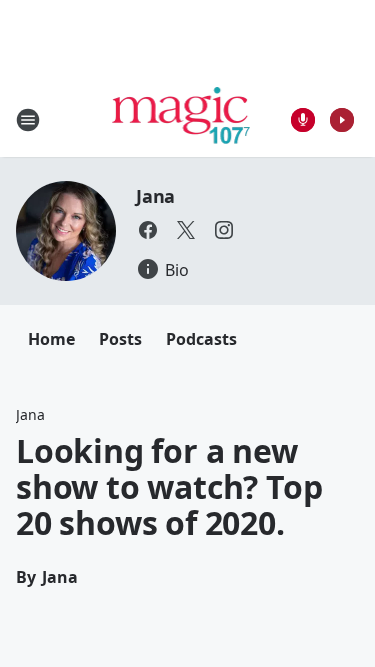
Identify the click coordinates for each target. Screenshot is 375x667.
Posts (120, 339)
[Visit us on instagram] (224, 230)
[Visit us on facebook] (148, 230)
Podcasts (201, 339)
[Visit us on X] (186, 230)
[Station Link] (181, 119)
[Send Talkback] (303, 120)
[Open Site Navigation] (28, 120)
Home (51, 339)
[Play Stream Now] (342, 120)
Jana (155, 196)
